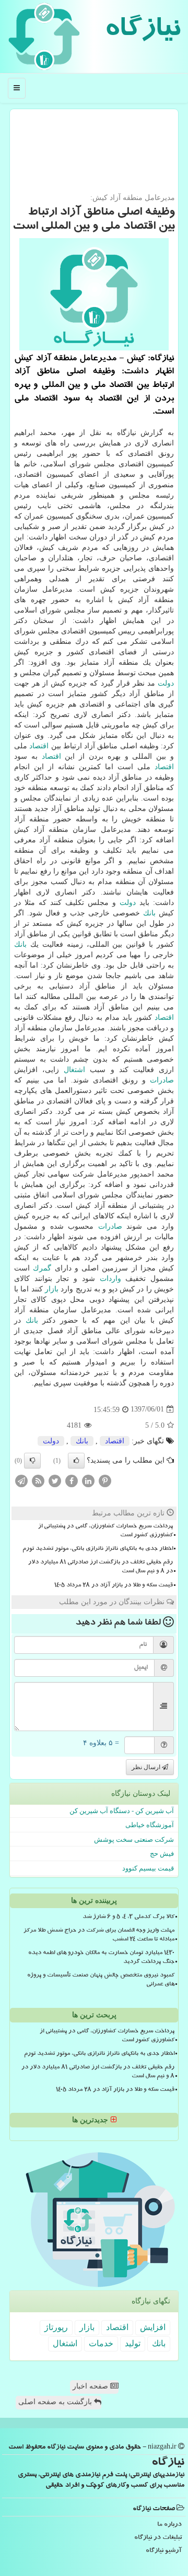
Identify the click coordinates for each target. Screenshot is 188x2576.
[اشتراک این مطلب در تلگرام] (21, 1480)
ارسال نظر (147, 1767)
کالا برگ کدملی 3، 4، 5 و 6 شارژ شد (128, 1918)
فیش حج (162, 1854)
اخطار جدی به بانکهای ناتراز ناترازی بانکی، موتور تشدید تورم (98, 1549)
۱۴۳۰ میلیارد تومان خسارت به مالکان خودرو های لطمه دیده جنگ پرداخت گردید (101, 1958)
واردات (110, 1279)
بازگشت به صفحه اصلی (56, 2402)
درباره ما (169, 2525)
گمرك (42, 1268)
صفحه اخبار (91, 2386)
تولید (133, 2343)
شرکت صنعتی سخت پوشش (134, 1839)
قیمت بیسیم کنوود (148, 1868)
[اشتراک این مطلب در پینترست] (105, 1480)
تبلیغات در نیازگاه (158, 2538)
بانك (149, 913)
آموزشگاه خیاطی (150, 1825)
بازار (52, 1289)
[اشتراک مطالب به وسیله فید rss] (38, 1480)
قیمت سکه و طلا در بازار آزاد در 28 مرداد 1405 (114, 1586)
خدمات (101, 2343)
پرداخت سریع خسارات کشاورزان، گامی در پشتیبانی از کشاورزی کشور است (105, 1531)
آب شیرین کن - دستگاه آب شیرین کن (122, 1811)
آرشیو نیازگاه (164, 2551)
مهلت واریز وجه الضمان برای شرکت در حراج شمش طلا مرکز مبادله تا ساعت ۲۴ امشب (99, 1936)
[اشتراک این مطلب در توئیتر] (55, 1480)
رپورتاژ (56, 2327)
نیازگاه (142, 31)
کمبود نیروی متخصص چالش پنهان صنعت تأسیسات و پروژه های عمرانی (101, 1980)
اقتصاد (39, 746)
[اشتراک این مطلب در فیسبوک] (72, 1480)
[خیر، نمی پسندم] (32, 1461)
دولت (166, 683)
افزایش (153, 2327)
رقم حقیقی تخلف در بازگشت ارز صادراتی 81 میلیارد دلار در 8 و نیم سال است (101, 1567)
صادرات (162, 1080)
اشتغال (74, 1070)
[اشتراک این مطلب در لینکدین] (88, 1480)
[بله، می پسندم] (76, 1461)
